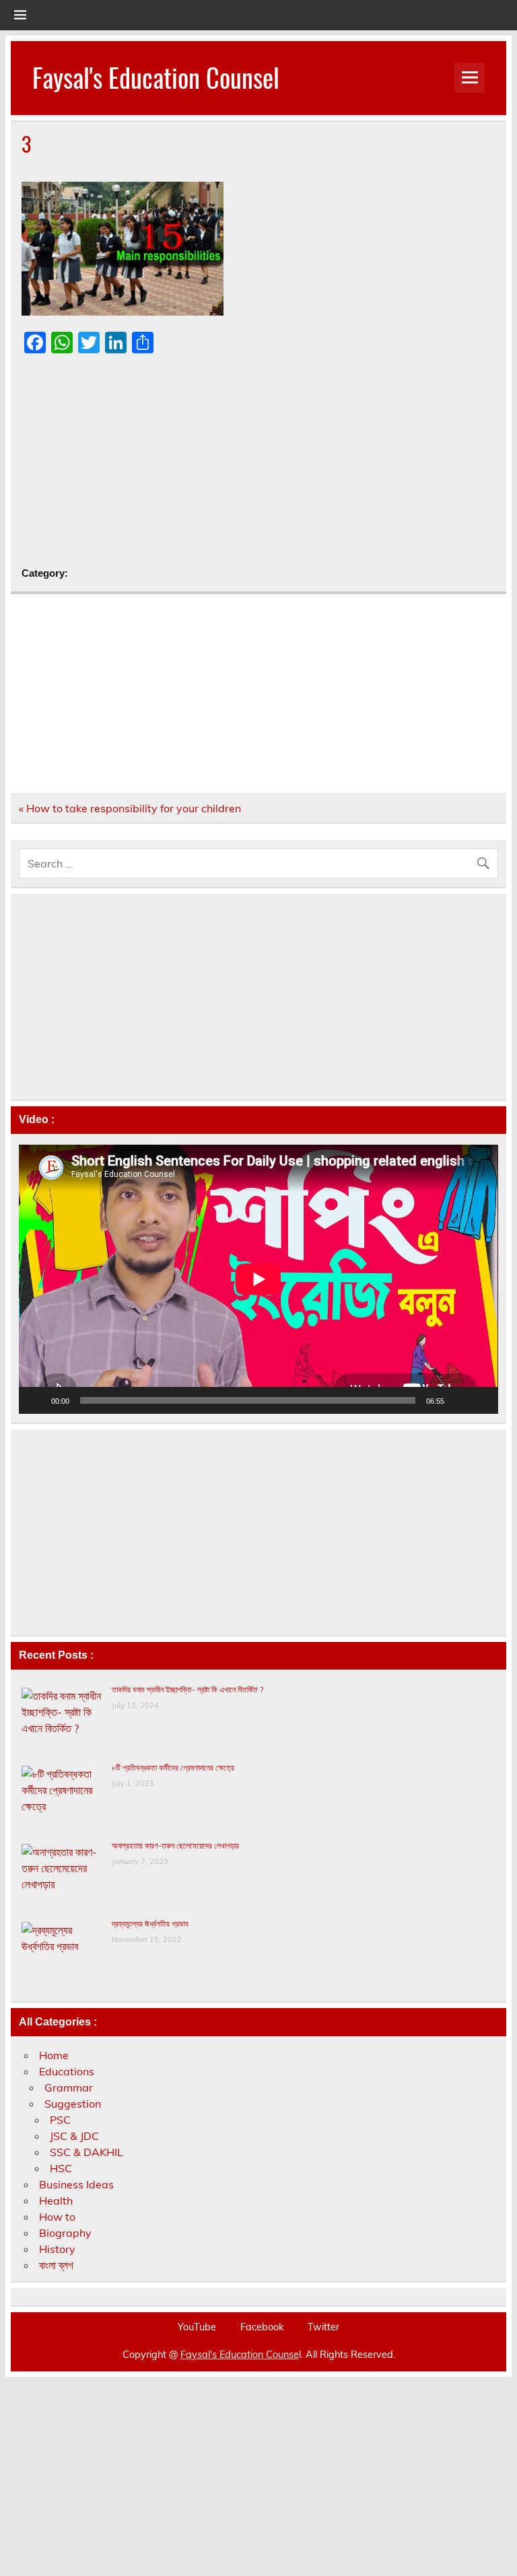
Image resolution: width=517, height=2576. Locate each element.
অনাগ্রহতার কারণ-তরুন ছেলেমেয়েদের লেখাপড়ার (175, 1846)
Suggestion (73, 2104)
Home (54, 2055)
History (57, 2249)
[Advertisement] (259, 461)
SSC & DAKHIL (87, 2152)
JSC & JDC (74, 2136)
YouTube (197, 2327)
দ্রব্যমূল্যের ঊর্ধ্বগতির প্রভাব (150, 1924)
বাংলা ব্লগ (56, 2265)
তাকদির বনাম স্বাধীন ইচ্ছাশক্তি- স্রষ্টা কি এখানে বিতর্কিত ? (187, 1689)
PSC (60, 2120)
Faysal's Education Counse (240, 2355)
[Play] (36, 1400)
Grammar (69, 2087)
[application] (258, 1279)
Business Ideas (76, 2184)
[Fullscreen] (481, 1400)
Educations (67, 2071)
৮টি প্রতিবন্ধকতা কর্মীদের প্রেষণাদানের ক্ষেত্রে (173, 1767)
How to (57, 2217)
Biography (65, 2233)
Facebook (262, 2327)
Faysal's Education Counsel (156, 77)
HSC (61, 2168)
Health (56, 2201)
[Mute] (459, 1400)
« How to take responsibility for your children (130, 808)
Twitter (323, 2327)
